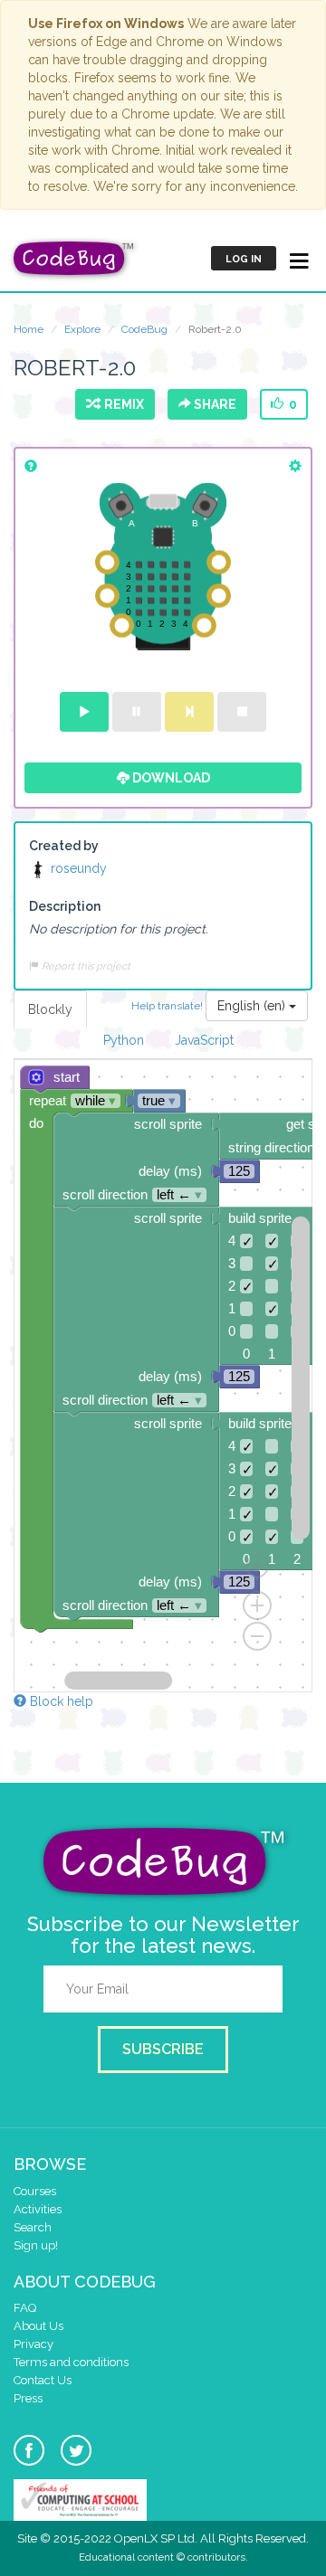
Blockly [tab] (50, 1009)
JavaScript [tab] (204, 1040)
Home (29, 329)
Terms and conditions (71, 2362)
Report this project (85, 966)
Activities (38, 2209)
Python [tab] (124, 1040)
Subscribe (163, 2049)
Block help (60, 1701)
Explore (82, 329)
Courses (35, 2191)
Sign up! (36, 2245)
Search (33, 2227)
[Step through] (189, 712)
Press (28, 2398)
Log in (244, 259)
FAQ (25, 2308)
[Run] (84, 712)
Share (214, 404)
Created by (64, 846)
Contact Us (43, 2380)
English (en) (253, 1006)
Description (65, 906)
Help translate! (168, 1005)
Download (170, 778)
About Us (38, 2326)
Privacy (34, 2344)
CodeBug (144, 329)
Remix (121, 404)
